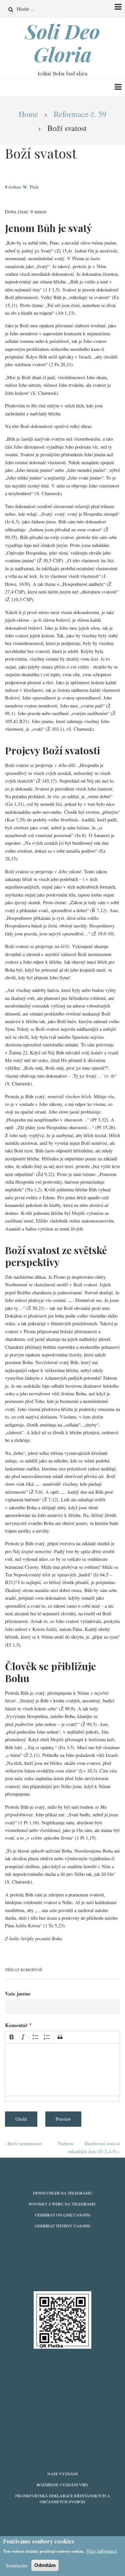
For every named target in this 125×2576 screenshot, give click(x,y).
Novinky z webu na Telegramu (62, 2204)
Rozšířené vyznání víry (63, 2485)
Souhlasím (16, 2565)
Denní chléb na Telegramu (63, 2193)
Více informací (101, 2551)
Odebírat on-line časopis (63, 2215)
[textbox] (62, 2070)
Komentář (16, 2025)
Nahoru (66, 2143)
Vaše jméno (18, 1993)
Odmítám (45, 2565)
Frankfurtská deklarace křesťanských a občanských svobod (63, 2499)
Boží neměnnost (23, 2143)
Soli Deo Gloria (62, 43)
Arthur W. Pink (23, 187)
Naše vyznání (62, 2474)
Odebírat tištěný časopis (62, 2226)
